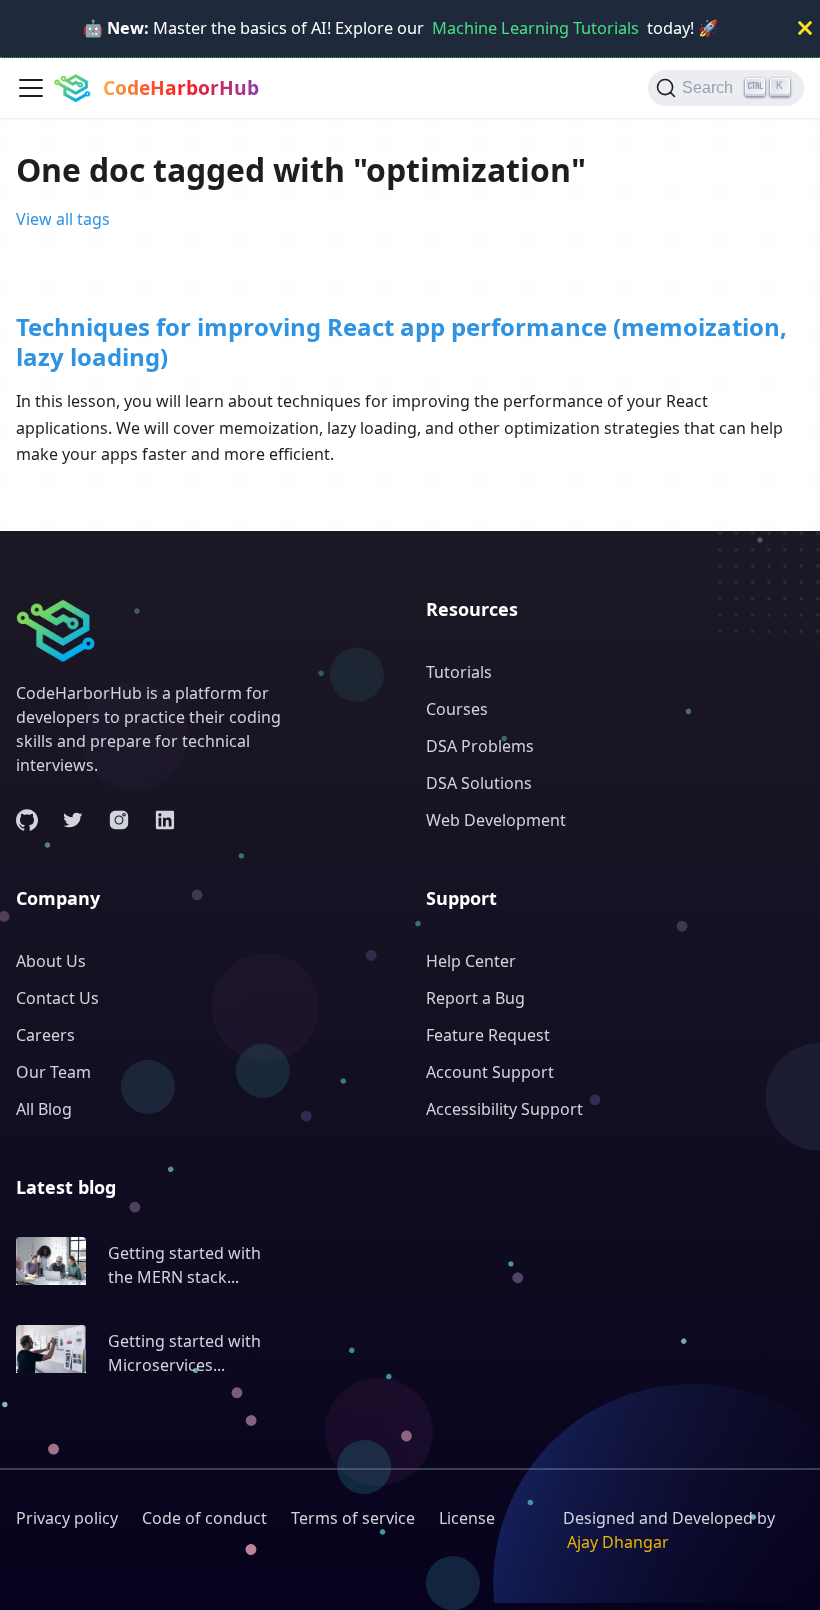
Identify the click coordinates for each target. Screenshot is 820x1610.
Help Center (471, 961)
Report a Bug (475, 998)
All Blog (44, 1109)
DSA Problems (480, 746)
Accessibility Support (504, 1109)
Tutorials (459, 672)
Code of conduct (204, 1518)
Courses (457, 709)
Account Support (490, 1072)
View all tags (63, 219)
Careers (45, 1035)
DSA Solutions (479, 783)
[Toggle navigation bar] (31, 88)
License (467, 1518)
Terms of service (353, 1518)
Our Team (53, 1072)
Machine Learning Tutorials (535, 28)
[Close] (805, 28)
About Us (51, 961)
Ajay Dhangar (618, 1542)
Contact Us (57, 998)
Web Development (496, 820)
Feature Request (488, 1035)
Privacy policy (67, 1518)
